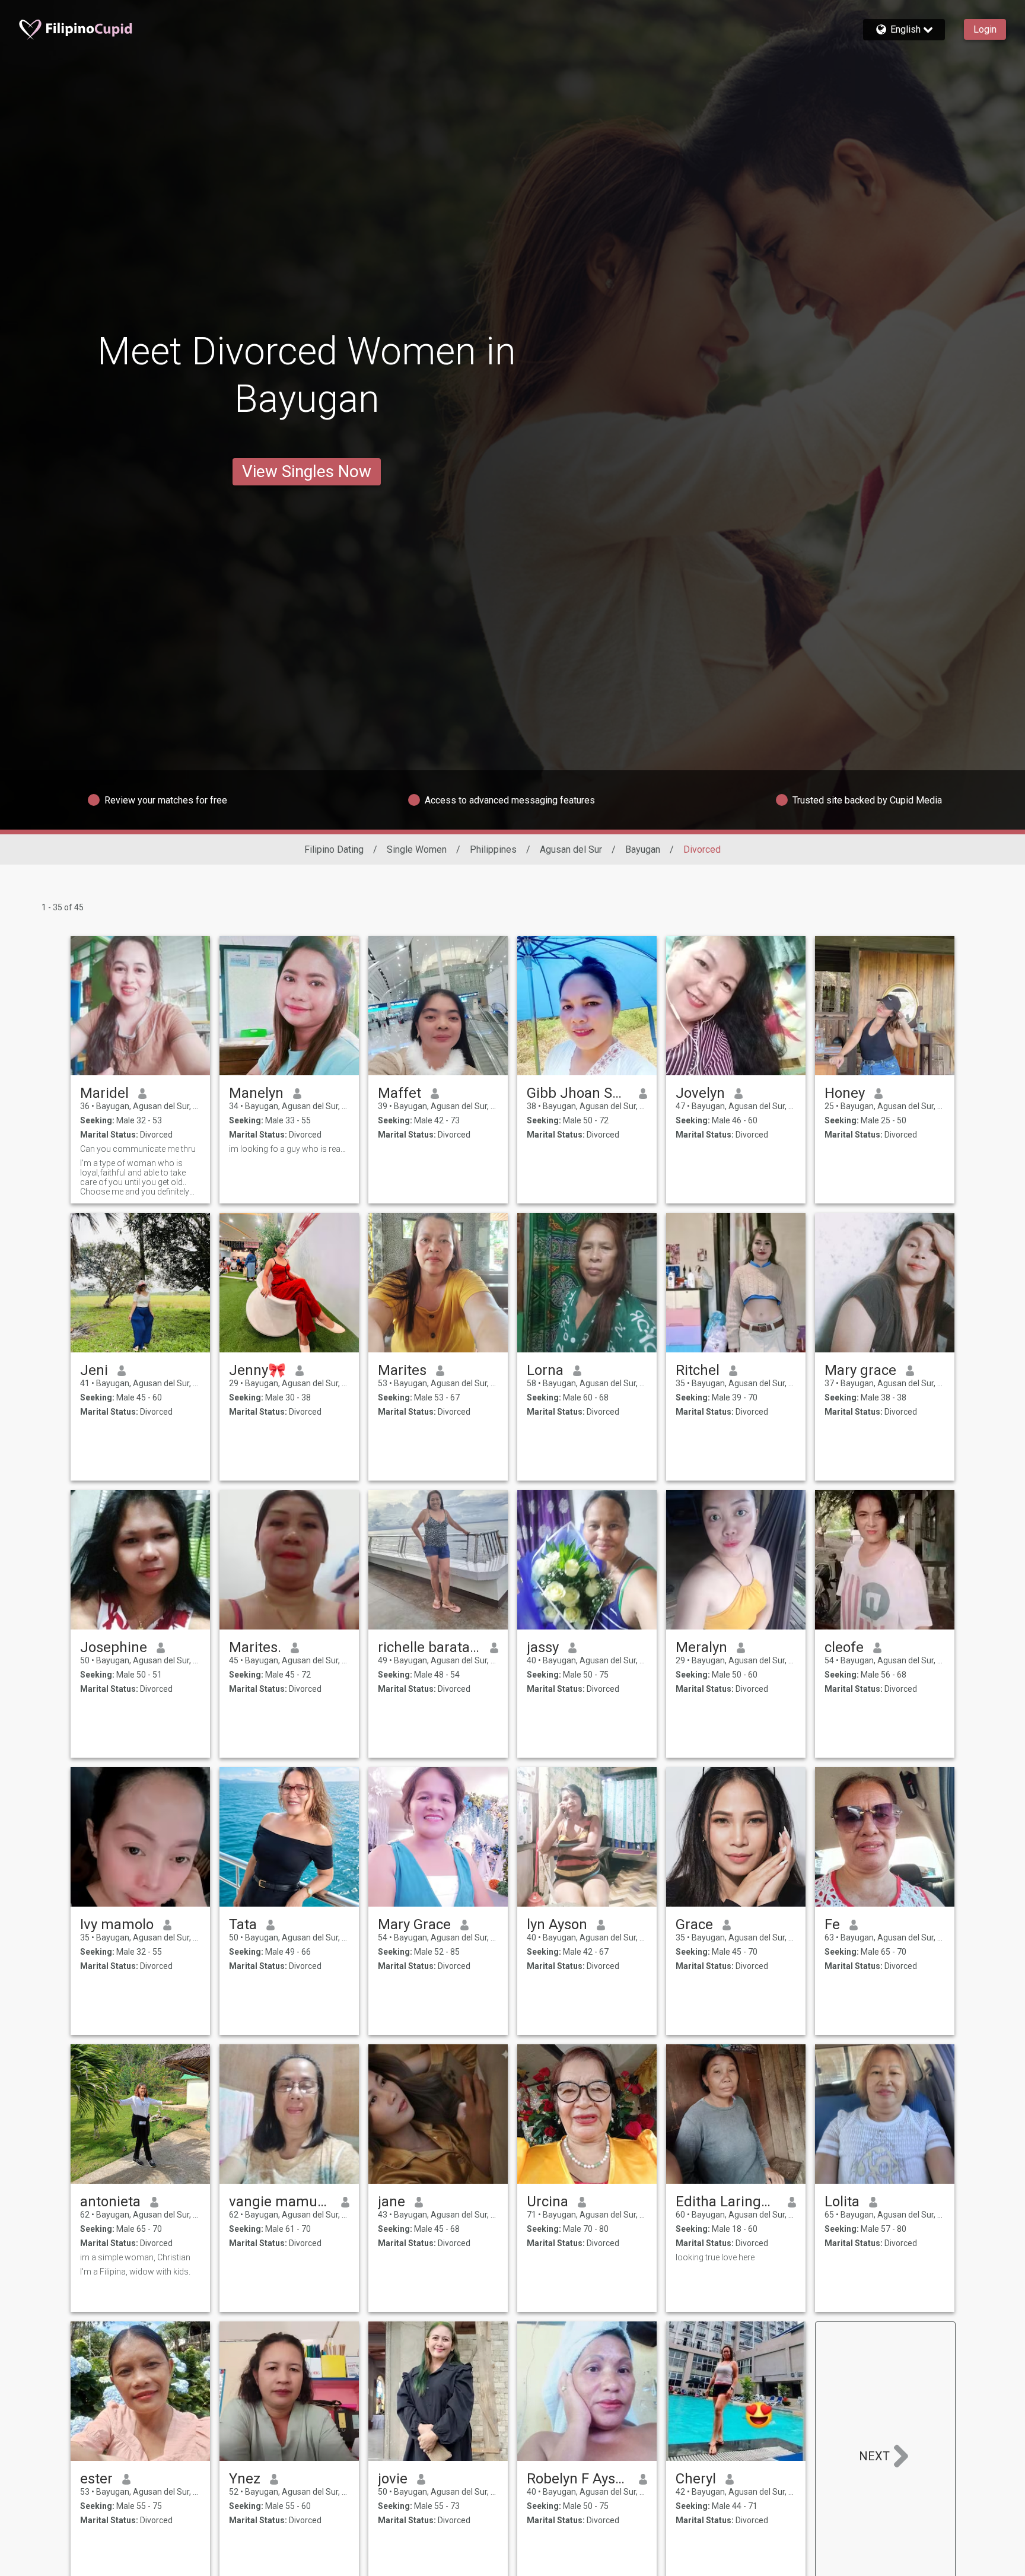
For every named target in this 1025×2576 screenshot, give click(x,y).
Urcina (547, 2202)
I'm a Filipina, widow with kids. (135, 2272)
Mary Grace (414, 1924)
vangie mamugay (280, 2202)
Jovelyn (700, 1093)
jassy (543, 1647)
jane (391, 2202)
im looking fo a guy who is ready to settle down (289, 1149)
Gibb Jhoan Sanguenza (578, 1093)
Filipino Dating (334, 849)
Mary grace (860, 1370)
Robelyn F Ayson (578, 2479)
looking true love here (715, 2257)
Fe (832, 1924)
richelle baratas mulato (429, 1647)
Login (985, 29)
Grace (694, 1924)
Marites (402, 1370)
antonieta (110, 2202)
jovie (393, 2479)
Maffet (400, 1093)
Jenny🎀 (257, 1370)
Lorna (545, 1370)
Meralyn (701, 1647)
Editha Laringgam (727, 2202)
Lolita (842, 2202)
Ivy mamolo (117, 1924)
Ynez (245, 2479)
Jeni (94, 1370)
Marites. (255, 1647)
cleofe (844, 1647)
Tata (243, 1924)
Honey (845, 1093)
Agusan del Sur (571, 849)
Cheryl (696, 2479)
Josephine (114, 1647)
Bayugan (643, 849)
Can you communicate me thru (139, 1149)
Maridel (104, 1093)
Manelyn (256, 1093)
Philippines (493, 849)
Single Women (417, 849)
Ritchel (698, 1370)
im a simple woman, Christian (135, 2257)
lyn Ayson (557, 1924)
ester (96, 2479)
